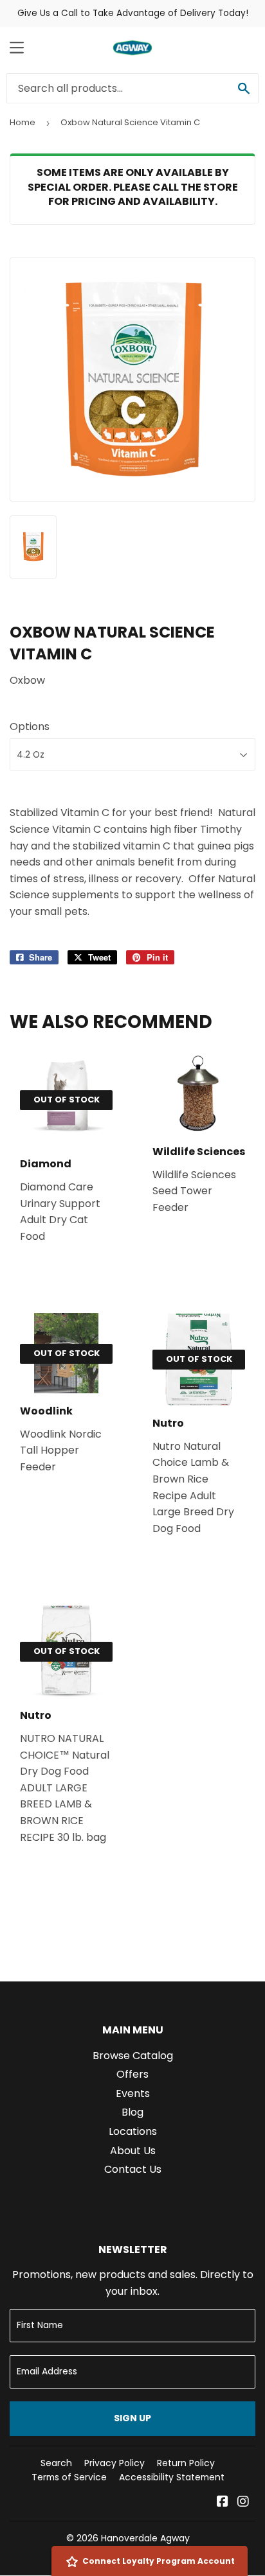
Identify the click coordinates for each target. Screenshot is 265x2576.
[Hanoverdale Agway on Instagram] (243, 2502)
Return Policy (186, 2463)
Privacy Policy (114, 2463)
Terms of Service (69, 2477)
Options (30, 727)
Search (56, 2463)
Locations (133, 2131)
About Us (133, 2151)
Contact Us (133, 2169)
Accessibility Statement (172, 2477)
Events (133, 2093)
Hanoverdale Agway (145, 2538)
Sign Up (132, 2418)
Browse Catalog (133, 2056)
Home (23, 122)
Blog (132, 2112)
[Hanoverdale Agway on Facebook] (223, 2502)
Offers (132, 2074)
